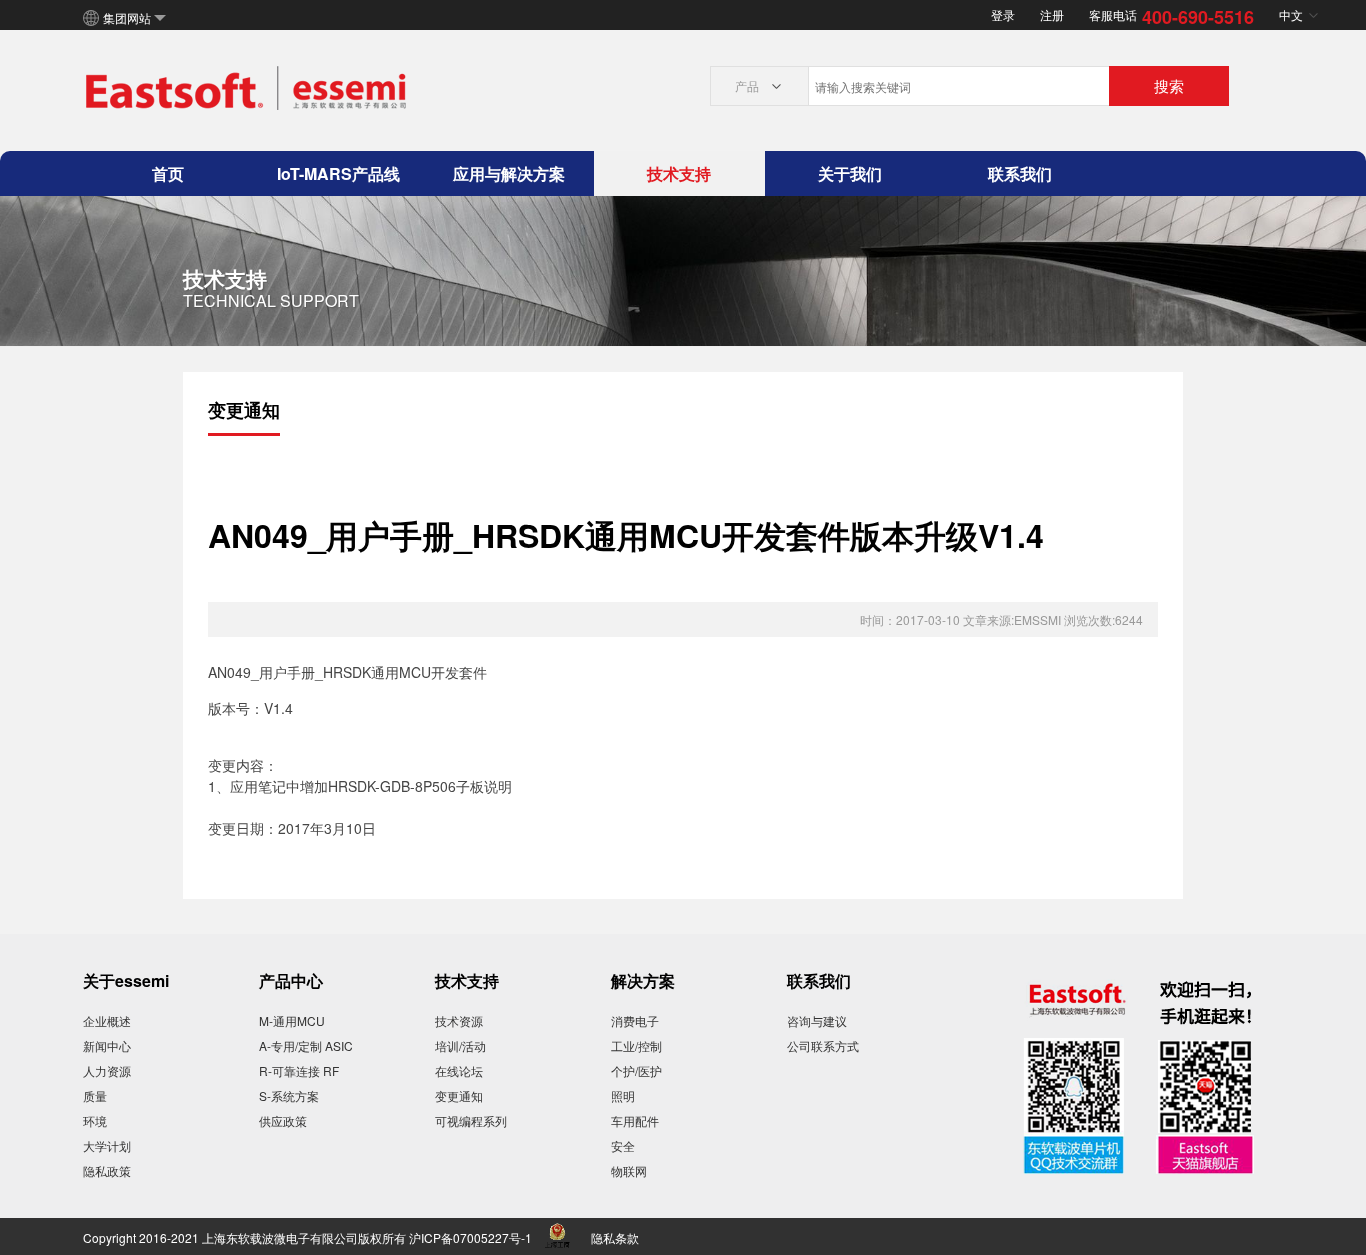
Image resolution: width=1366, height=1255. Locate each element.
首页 (168, 173)
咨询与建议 (817, 1020)
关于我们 (850, 173)
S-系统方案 (289, 1095)
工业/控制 (636, 1045)
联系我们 (1020, 173)
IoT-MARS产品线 (338, 173)
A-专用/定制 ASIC (306, 1045)
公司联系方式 (823, 1045)
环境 (95, 1120)
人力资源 (107, 1070)
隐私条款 (615, 1237)
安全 (623, 1145)
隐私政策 (107, 1170)
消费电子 (635, 1020)
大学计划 (107, 1145)
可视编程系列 (471, 1120)
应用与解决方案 (509, 173)
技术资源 (459, 1020)
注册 (1052, 14)
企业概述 (107, 1020)
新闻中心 (107, 1045)
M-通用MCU (292, 1020)
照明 (623, 1095)
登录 (1003, 14)
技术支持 (679, 173)
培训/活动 (460, 1045)
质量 (95, 1095)
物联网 (629, 1170)
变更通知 (459, 1095)
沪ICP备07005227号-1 (470, 1237)
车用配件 (635, 1120)
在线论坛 (459, 1070)
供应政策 (283, 1120)
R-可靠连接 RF (299, 1070)
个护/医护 (636, 1070)
